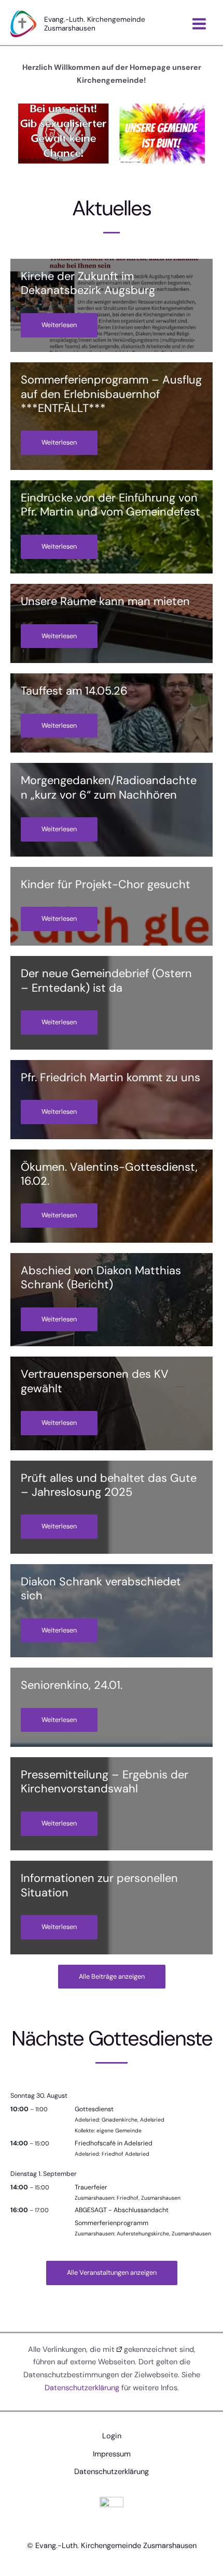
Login (112, 2436)
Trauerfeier (91, 2187)
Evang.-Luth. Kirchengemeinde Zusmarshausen (95, 23)
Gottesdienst (94, 2109)
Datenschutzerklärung (82, 2388)
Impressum (112, 2454)
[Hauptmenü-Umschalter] (199, 24)
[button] (112, 1977)
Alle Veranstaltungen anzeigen (112, 2272)
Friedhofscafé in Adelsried (114, 2143)
